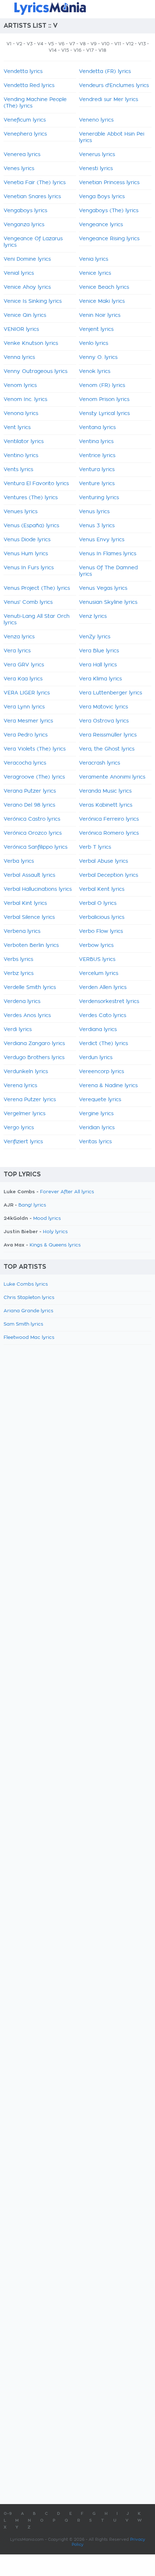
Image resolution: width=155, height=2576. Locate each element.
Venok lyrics (95, 371)
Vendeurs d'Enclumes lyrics (114, 86)
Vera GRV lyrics (24, 665)
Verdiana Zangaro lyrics (34, 1044)
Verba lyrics (19, 861)
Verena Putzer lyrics (30, 1100)
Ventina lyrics (96, 442)
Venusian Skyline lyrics (108, 602)
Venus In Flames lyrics (108, 554)
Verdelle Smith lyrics (30, 988)
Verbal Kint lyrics (25, 903)
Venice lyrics (95, 273)
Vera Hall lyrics (98, 665)
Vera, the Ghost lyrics (107, 749)
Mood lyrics (47, 1219)
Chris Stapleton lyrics (29, 1298)
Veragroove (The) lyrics (34, 777)
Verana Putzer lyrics (30, 791)
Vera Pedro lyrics (26, 735)
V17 (90, 50)
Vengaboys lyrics (25, 211)
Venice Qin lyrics (25, 315)
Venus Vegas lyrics (103, 588)
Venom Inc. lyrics (25, 400)
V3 (30, 44)
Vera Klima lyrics (100, 679)
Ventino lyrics (21, 456)
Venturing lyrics (99, 498)
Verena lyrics (20, 1086)
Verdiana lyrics (98, 1030)
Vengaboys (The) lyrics (109, 211)
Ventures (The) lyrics (31, 498)
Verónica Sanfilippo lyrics (36, 847)
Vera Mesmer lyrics (28, 721)
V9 (94, 44)
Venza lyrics (19, 637)
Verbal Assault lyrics (29, 875)
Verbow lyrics (96, 945)
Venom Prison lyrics (104, 400)
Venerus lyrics (97, 155)
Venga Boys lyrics (102, 197)
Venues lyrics (21, 512)
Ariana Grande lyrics (28, 1311)
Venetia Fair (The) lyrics (35, 183)
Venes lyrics (19, 169)
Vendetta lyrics (23, 72)
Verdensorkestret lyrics (109, 1002)
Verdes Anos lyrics (27, 1016)
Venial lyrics (19, 273)
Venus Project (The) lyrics (37, 588)
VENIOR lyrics (21, 329)
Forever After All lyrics (67, 1192)
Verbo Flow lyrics (101, 931)
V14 (53, 50)
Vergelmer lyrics (25, 1114)
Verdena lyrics (22, 1002)
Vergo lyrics (19, 1128)
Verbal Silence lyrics (29, 917)
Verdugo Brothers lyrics (34, 1058)
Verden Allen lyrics (103, 988)
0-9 (8, 2514)
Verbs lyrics (18, 959)
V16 (77, 50)
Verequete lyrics (100, 1100)
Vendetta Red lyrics (29, 86)
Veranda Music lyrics (105, 791)
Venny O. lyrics (98, 357)
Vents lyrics (18, 470)
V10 (105, 44)
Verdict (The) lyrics (103, 1044)
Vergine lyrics (96, 1114)
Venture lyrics (97, 484)
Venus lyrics (94, 512)
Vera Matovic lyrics (103, 707)
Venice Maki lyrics (102, 301)
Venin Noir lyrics (100, 315)
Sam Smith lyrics (23, 1324)
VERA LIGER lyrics (27, 693)
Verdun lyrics (96, 1058)
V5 (51, 44)
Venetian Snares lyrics (32, 197)
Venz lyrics (93, 616)
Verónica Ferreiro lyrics (109, 819)
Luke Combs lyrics (26, 1284)
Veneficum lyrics (25, 120)
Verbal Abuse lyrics (103, 861)
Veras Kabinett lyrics (106, 805)
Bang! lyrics (32, 1205)
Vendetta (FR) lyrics (105, 72)
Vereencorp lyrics (101, 1072)
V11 (118, 44)
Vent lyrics (17, 428)
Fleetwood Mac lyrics (29, 1338)
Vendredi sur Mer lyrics (108, 100)
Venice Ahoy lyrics (27, 287)
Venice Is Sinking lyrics (33, 301)
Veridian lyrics (97, 1128)
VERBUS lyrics (97, 959)
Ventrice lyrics (97, 456)
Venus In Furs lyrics (29, 568)
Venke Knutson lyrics (31, 343)
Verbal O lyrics (98, 903)
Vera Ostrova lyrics (104, 721)
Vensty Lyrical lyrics (104, 414)
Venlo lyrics (94, 343)
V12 (130, 44)
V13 (142, 44)
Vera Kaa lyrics (23, 679)
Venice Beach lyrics (104, 287)
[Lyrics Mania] (77, 8)
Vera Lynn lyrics (24, 707)
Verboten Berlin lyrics (31, 945)
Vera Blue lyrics (99, 651)
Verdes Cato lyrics (103, 1016)
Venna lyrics (19, 357)
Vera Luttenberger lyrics (110, 693)
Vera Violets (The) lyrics (35, 749)
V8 (83, 44)
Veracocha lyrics (25, 763)
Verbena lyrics (22, 931)
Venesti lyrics (96, 169)
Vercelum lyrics (99, 974)
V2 (19, 44)
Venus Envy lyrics (102, 540)
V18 (102, 50)
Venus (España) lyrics (31, 526)
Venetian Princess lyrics (109, 183)
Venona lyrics (21, 414)
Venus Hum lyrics (26, 554)
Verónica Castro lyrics (32, 819)
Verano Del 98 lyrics (29, 805)
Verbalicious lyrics (102, 917)
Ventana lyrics (97, 428)
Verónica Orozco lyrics (33, 833)
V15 (65, 50)
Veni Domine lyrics (27, 259)
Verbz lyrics (19, 974)
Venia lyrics (94, 259)
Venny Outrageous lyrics (36, 371)
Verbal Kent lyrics (102, 889)
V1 (9, 44)
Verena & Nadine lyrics (108, 1086)
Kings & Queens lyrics (55, 1245)
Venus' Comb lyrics (28, 602)
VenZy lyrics (95, 637)
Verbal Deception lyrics (108, 875)
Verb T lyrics (95, 847)
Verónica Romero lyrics (109, 833)
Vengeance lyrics (101, 225)
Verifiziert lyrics (23, 1142)
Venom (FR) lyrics (102, 386)
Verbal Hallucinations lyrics (38, 889)
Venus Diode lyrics (27, 540)
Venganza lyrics (24, 225)
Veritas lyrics (95, 1142)
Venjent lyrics (96, 329)
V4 (40, 44)
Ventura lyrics (97, 470)
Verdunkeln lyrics (26, 1072)
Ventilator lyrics (24, 442)
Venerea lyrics (22, 155)
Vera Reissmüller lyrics (108, 735)
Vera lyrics (17, 651)
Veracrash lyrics (99, 763)
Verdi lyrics (18, 1030)
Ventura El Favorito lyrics (36, 484)
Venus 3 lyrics (97, 526)
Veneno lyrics (96, 120)
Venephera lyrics (25, 134)
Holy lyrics (55, 1232)
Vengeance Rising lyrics (109, 239)
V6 (61, 44)
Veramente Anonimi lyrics (112, 777)
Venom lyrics (20, 386)
